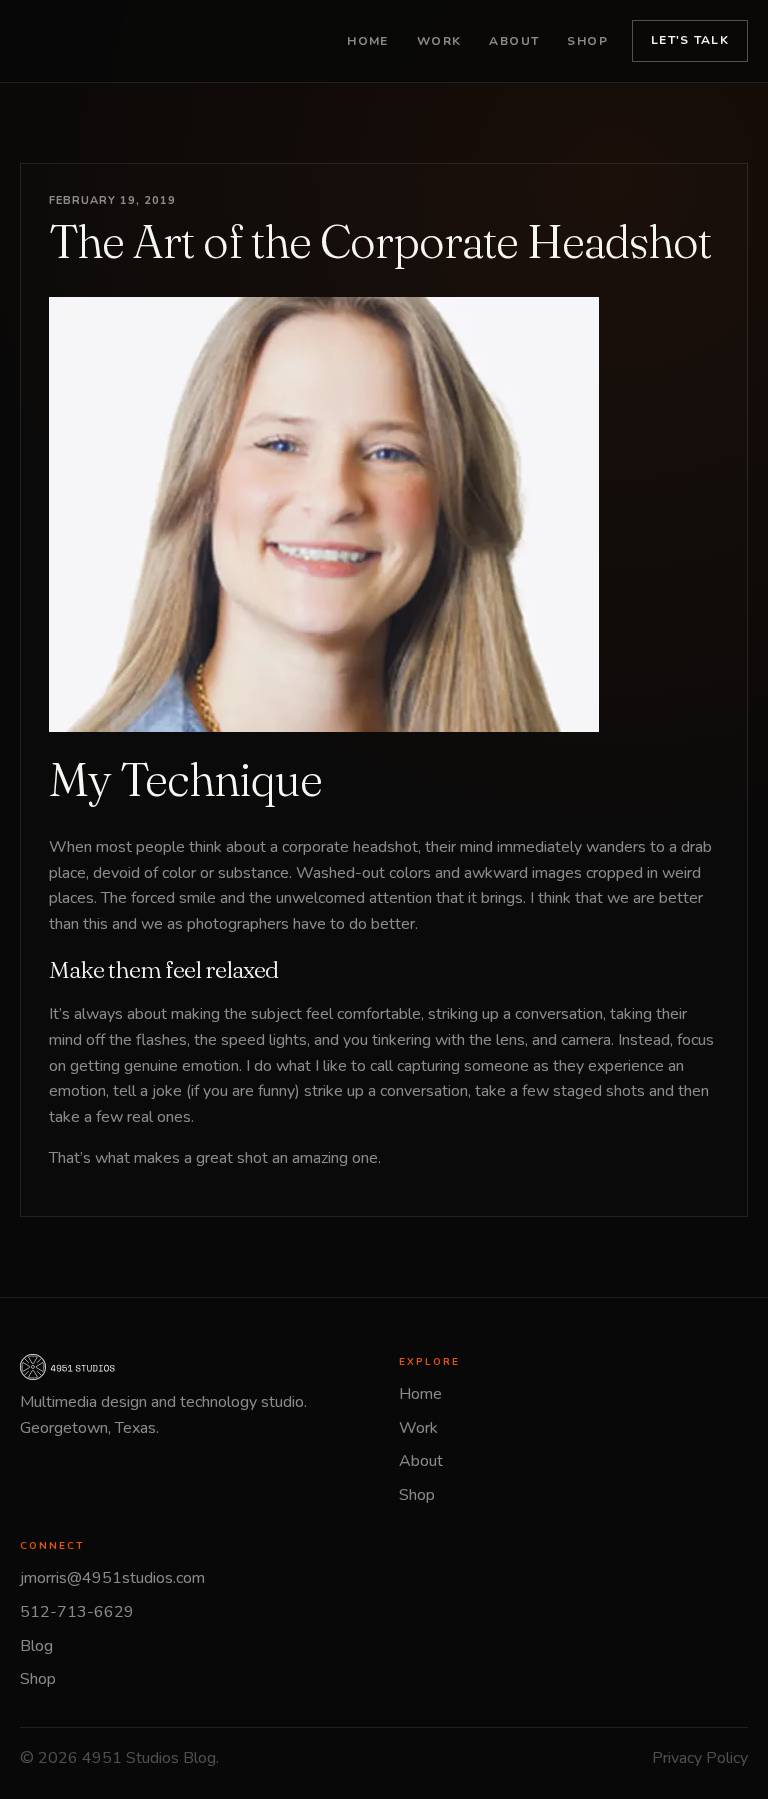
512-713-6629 (77, 1612)
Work (439, 41)
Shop (587, 41)
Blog (36, 1646)
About (514, 41)
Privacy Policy (700, 1758)
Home (368, 41)
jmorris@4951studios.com (112, 1578)
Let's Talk (690, 40)
